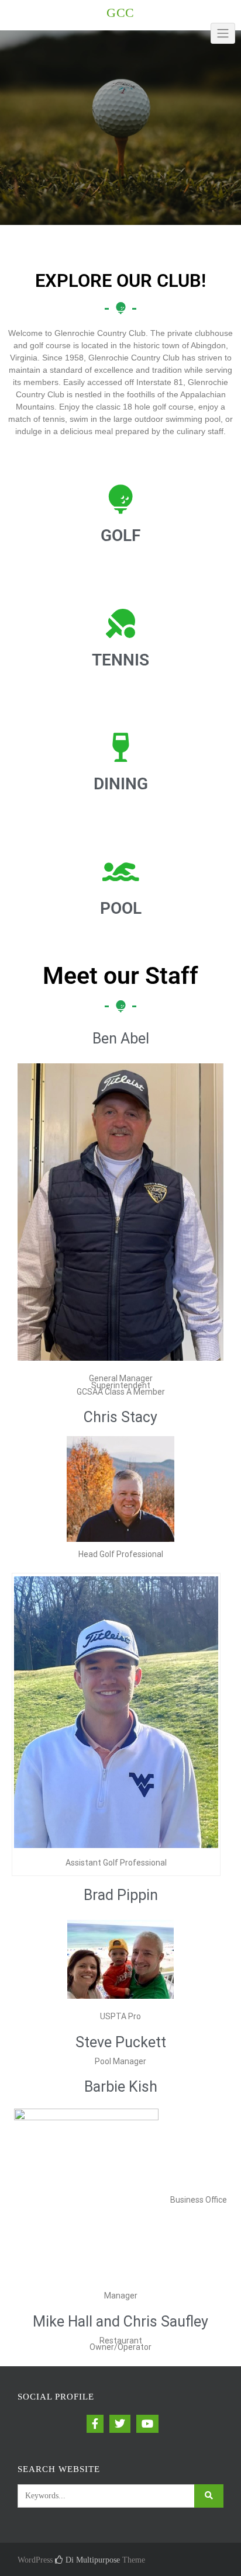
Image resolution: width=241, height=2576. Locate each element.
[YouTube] (147, 2424)
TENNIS (120, 660)
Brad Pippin (121, 1895)
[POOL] (120, 872)
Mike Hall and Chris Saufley (120, 2322)
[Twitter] (120, 2424)
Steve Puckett (121, 2042)
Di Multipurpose (92, 2560)
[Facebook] (95, 2424)
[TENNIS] (120, 623)
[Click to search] (209, 2496)
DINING (121, 784)
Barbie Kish (121, 2087)
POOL (121, 908)
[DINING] (120, 747)
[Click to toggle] (223, 33)
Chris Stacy (120, 1417)
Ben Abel (121, 1039)
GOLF (120, 535)
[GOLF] (120, 499)
